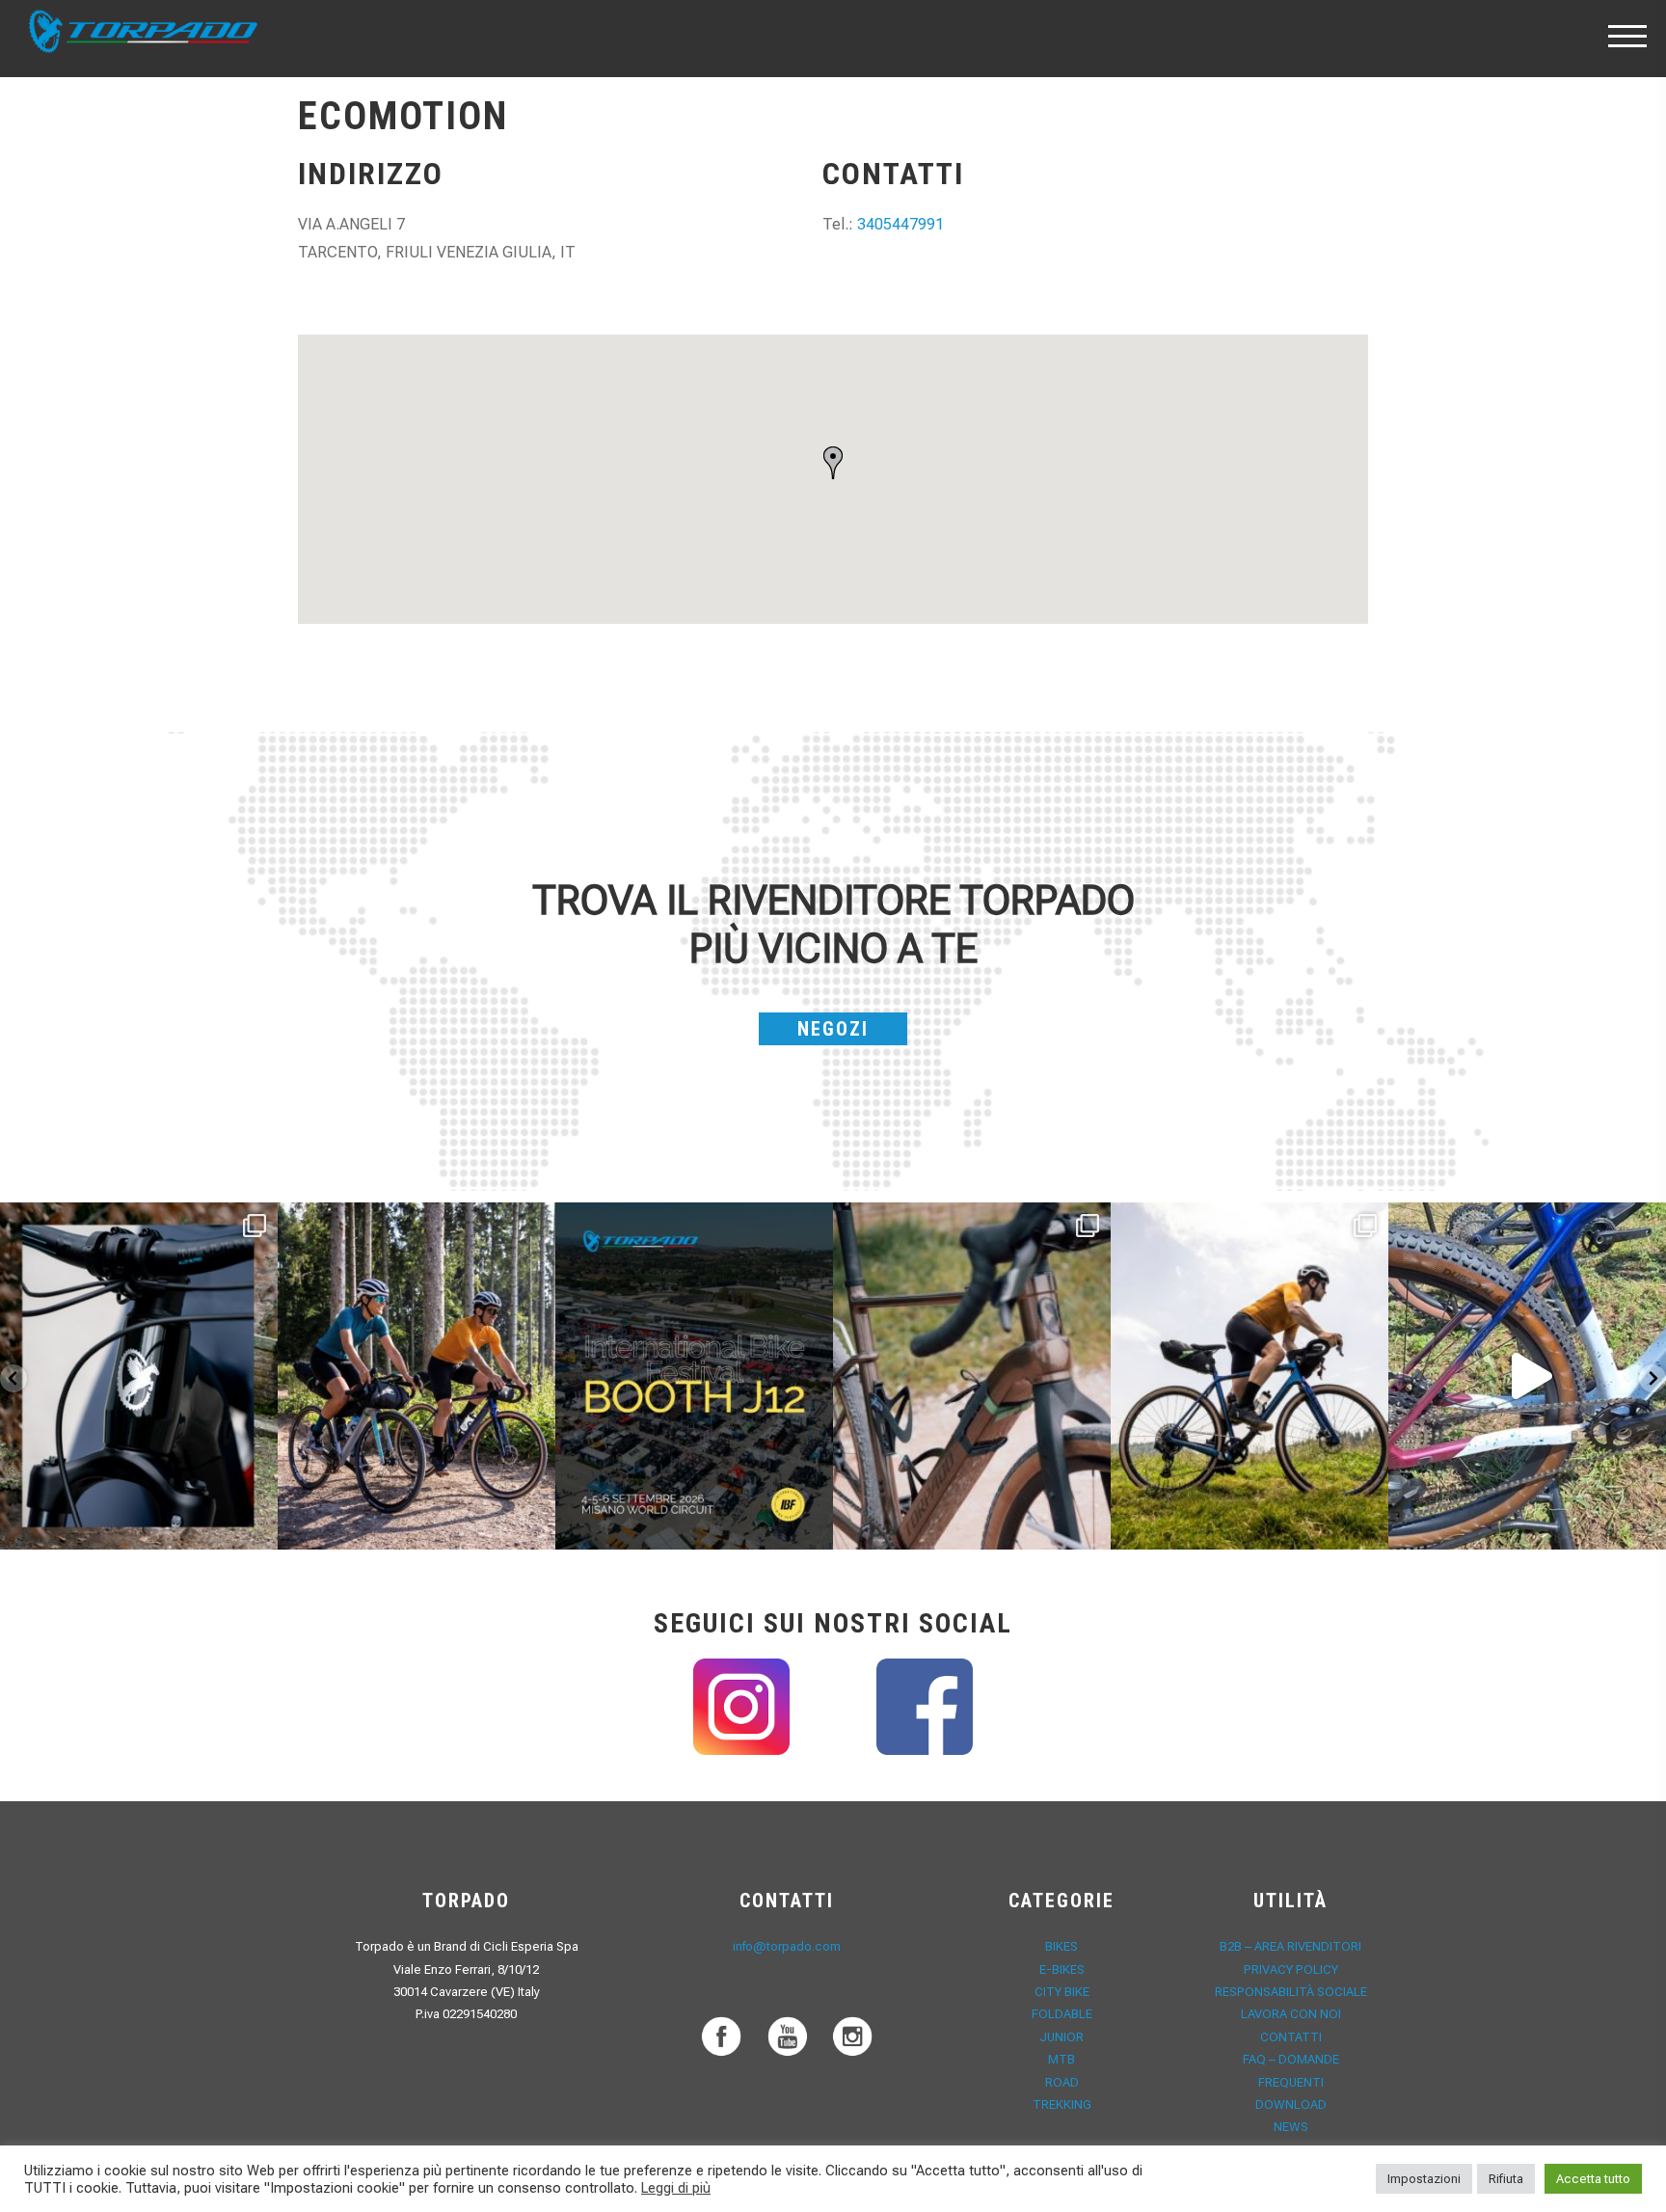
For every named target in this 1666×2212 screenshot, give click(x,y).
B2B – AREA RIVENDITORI (1290, 1946)
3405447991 (900, 224)
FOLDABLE (1062, 2014)
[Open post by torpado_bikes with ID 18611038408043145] (694, 1376)
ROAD (1062, 2082)
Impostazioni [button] (1424, 2179)
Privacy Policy (1291, 1969)
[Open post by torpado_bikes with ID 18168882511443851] (139, 1376)
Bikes (1061, 1946)
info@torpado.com (787, 1946)
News (1291, 2127)
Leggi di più (676, 2188)
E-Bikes (1062, 1969)
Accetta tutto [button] (1593, 2179)
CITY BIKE (1062, 1992)
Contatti (1291, 2037)
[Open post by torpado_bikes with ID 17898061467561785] (416, 1376)
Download (1291, 2104)
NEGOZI (833, 1029)
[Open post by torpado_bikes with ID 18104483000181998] (972, 1376)
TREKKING (1062, 2104)
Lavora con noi (1291, 2014)
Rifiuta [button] (1506, 2179)
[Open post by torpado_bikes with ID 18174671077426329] (1249, 1376)
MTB (1061, 2059)
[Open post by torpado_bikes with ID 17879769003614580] (1527, 1376)
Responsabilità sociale (1291, 1992)
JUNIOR (1061, 2037)
